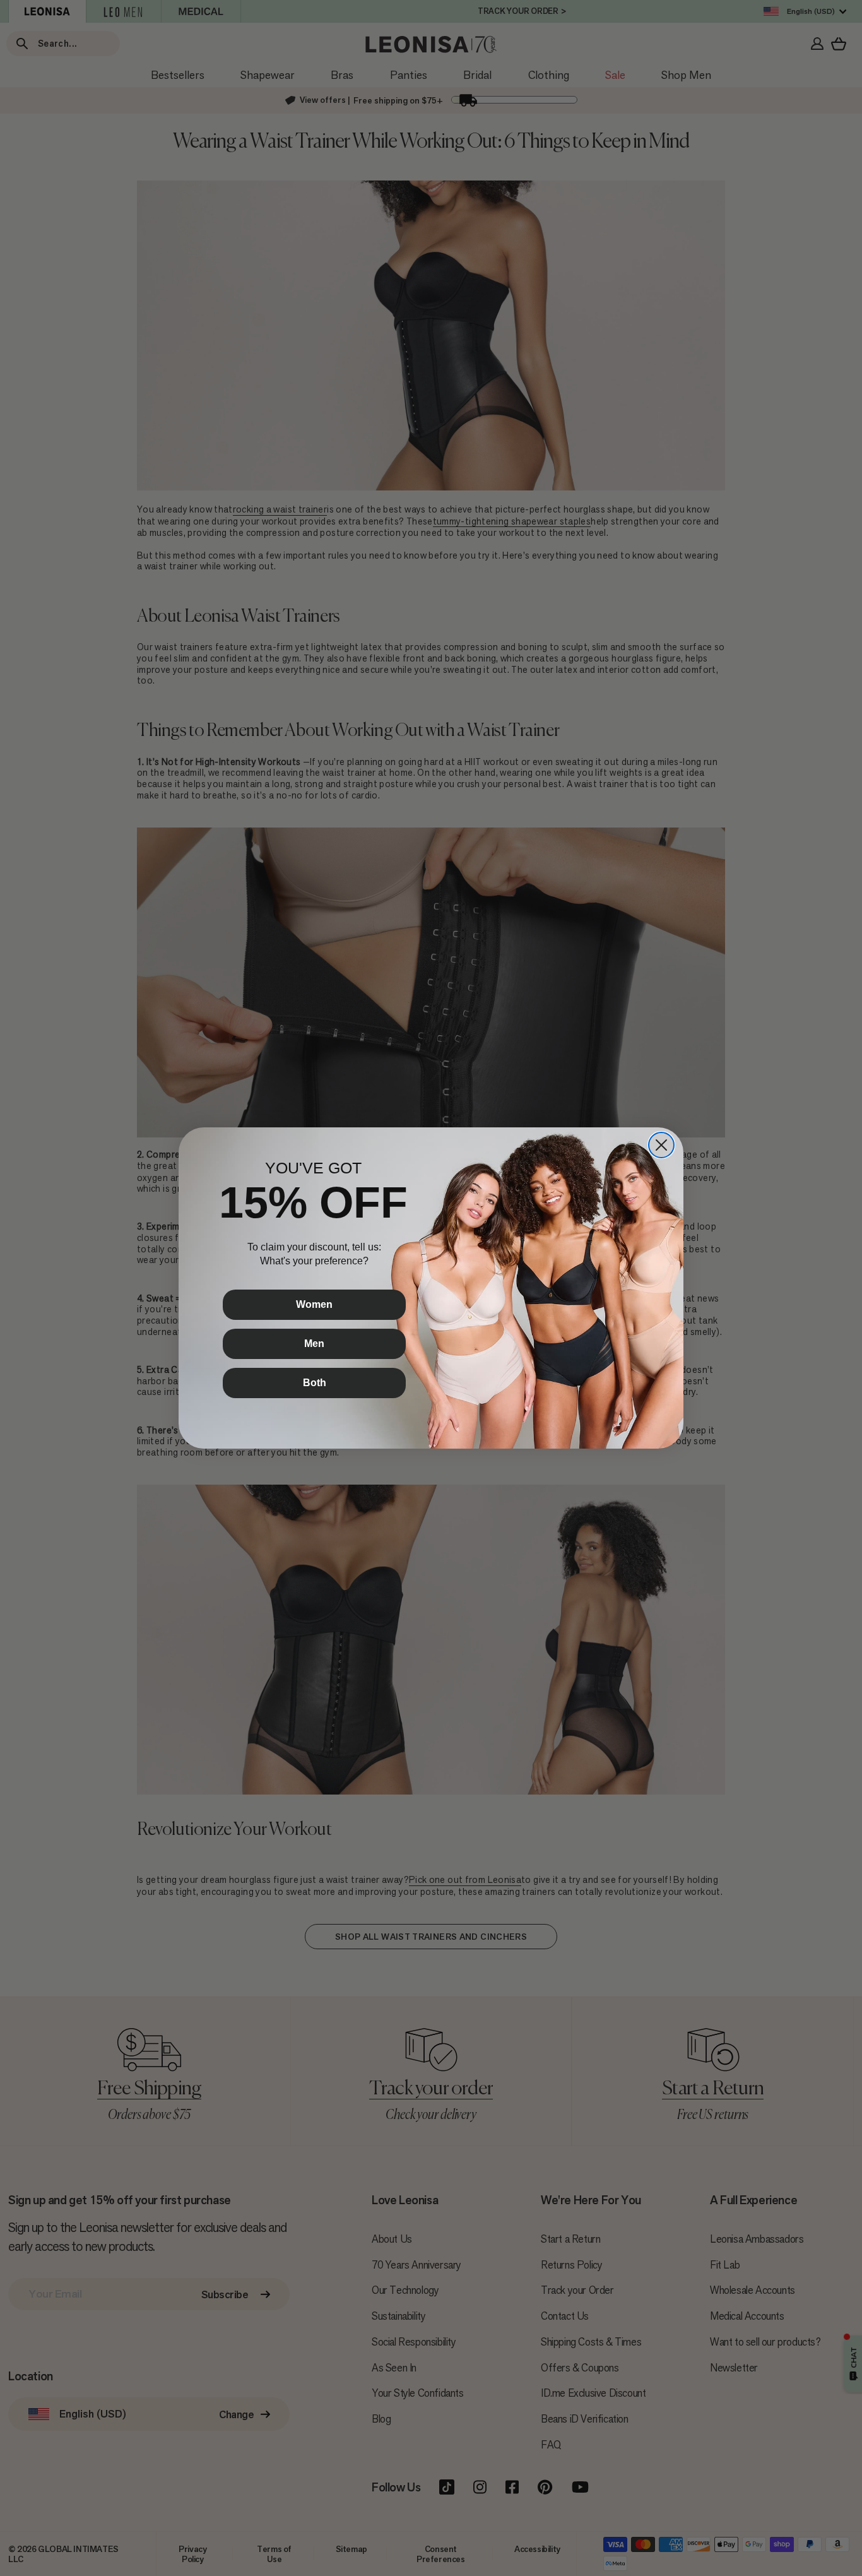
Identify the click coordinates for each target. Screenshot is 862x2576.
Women (314, 1304)
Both (315, 1383)
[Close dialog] (661, 1145)
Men (314, 1344)
